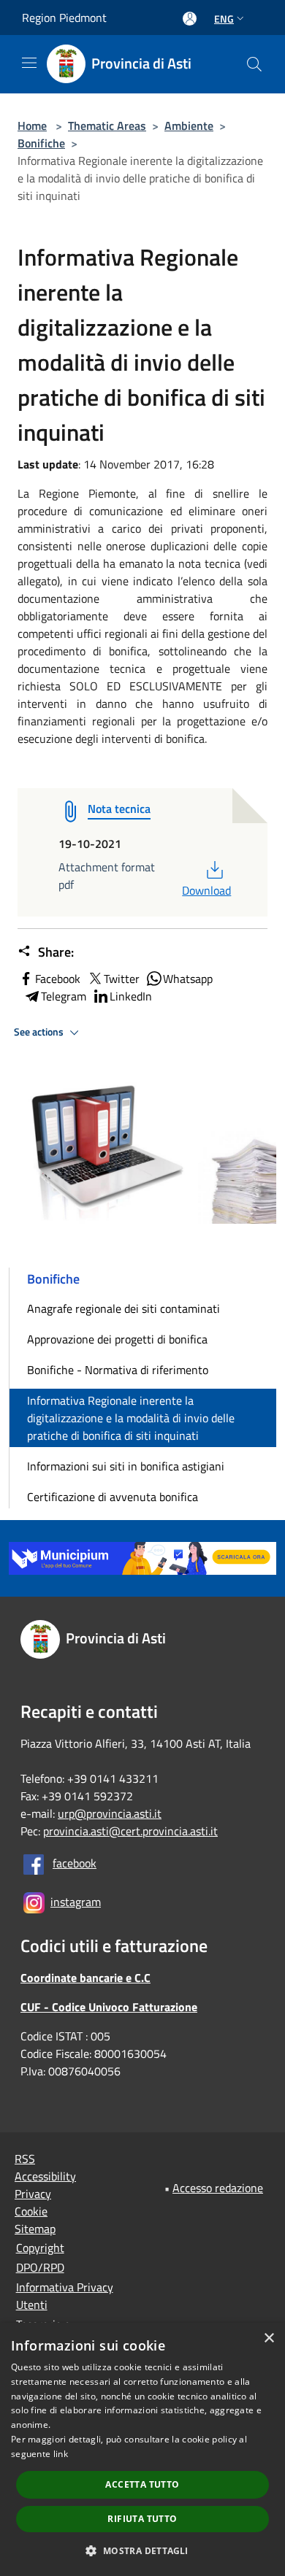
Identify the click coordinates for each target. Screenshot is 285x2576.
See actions (40, 1032)
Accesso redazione (218, 2188)
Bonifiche (41, 143)
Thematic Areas (107, 126)
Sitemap (35, 2229)
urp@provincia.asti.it (110, 1813)
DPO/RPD (40, 2267)
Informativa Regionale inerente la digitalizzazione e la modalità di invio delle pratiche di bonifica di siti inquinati (131, 1418)
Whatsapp (188, 979)
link (61, 2454)
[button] (142, 2550)
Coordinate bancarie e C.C (85, 1978)
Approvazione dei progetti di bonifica (117, 1339)
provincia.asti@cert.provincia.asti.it (130, 1831)
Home (32, 126)
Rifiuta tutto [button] (142, 2519)
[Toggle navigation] (29, 63)
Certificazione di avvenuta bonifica (113, 1497)
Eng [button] (224, 19)
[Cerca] (254, 64)
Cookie (31, 2211)
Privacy (33, 2194)
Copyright (40, 2248)
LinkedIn (131, 996)
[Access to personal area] (190, 19)
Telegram (64, 996)
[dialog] (142, 2449)
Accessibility (45, 2176)
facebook (75, 1863)
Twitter (122, 979)
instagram (76, 1902)
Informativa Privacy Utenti (65, 2296)
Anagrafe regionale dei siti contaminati (123, 1308)
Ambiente (189, 126)
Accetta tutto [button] (142, 2484)
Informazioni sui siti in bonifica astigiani (126, 1466)
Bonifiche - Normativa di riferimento (118, 1370)
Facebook (58, 979)
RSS (25, 2159)
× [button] (269, 2338)
